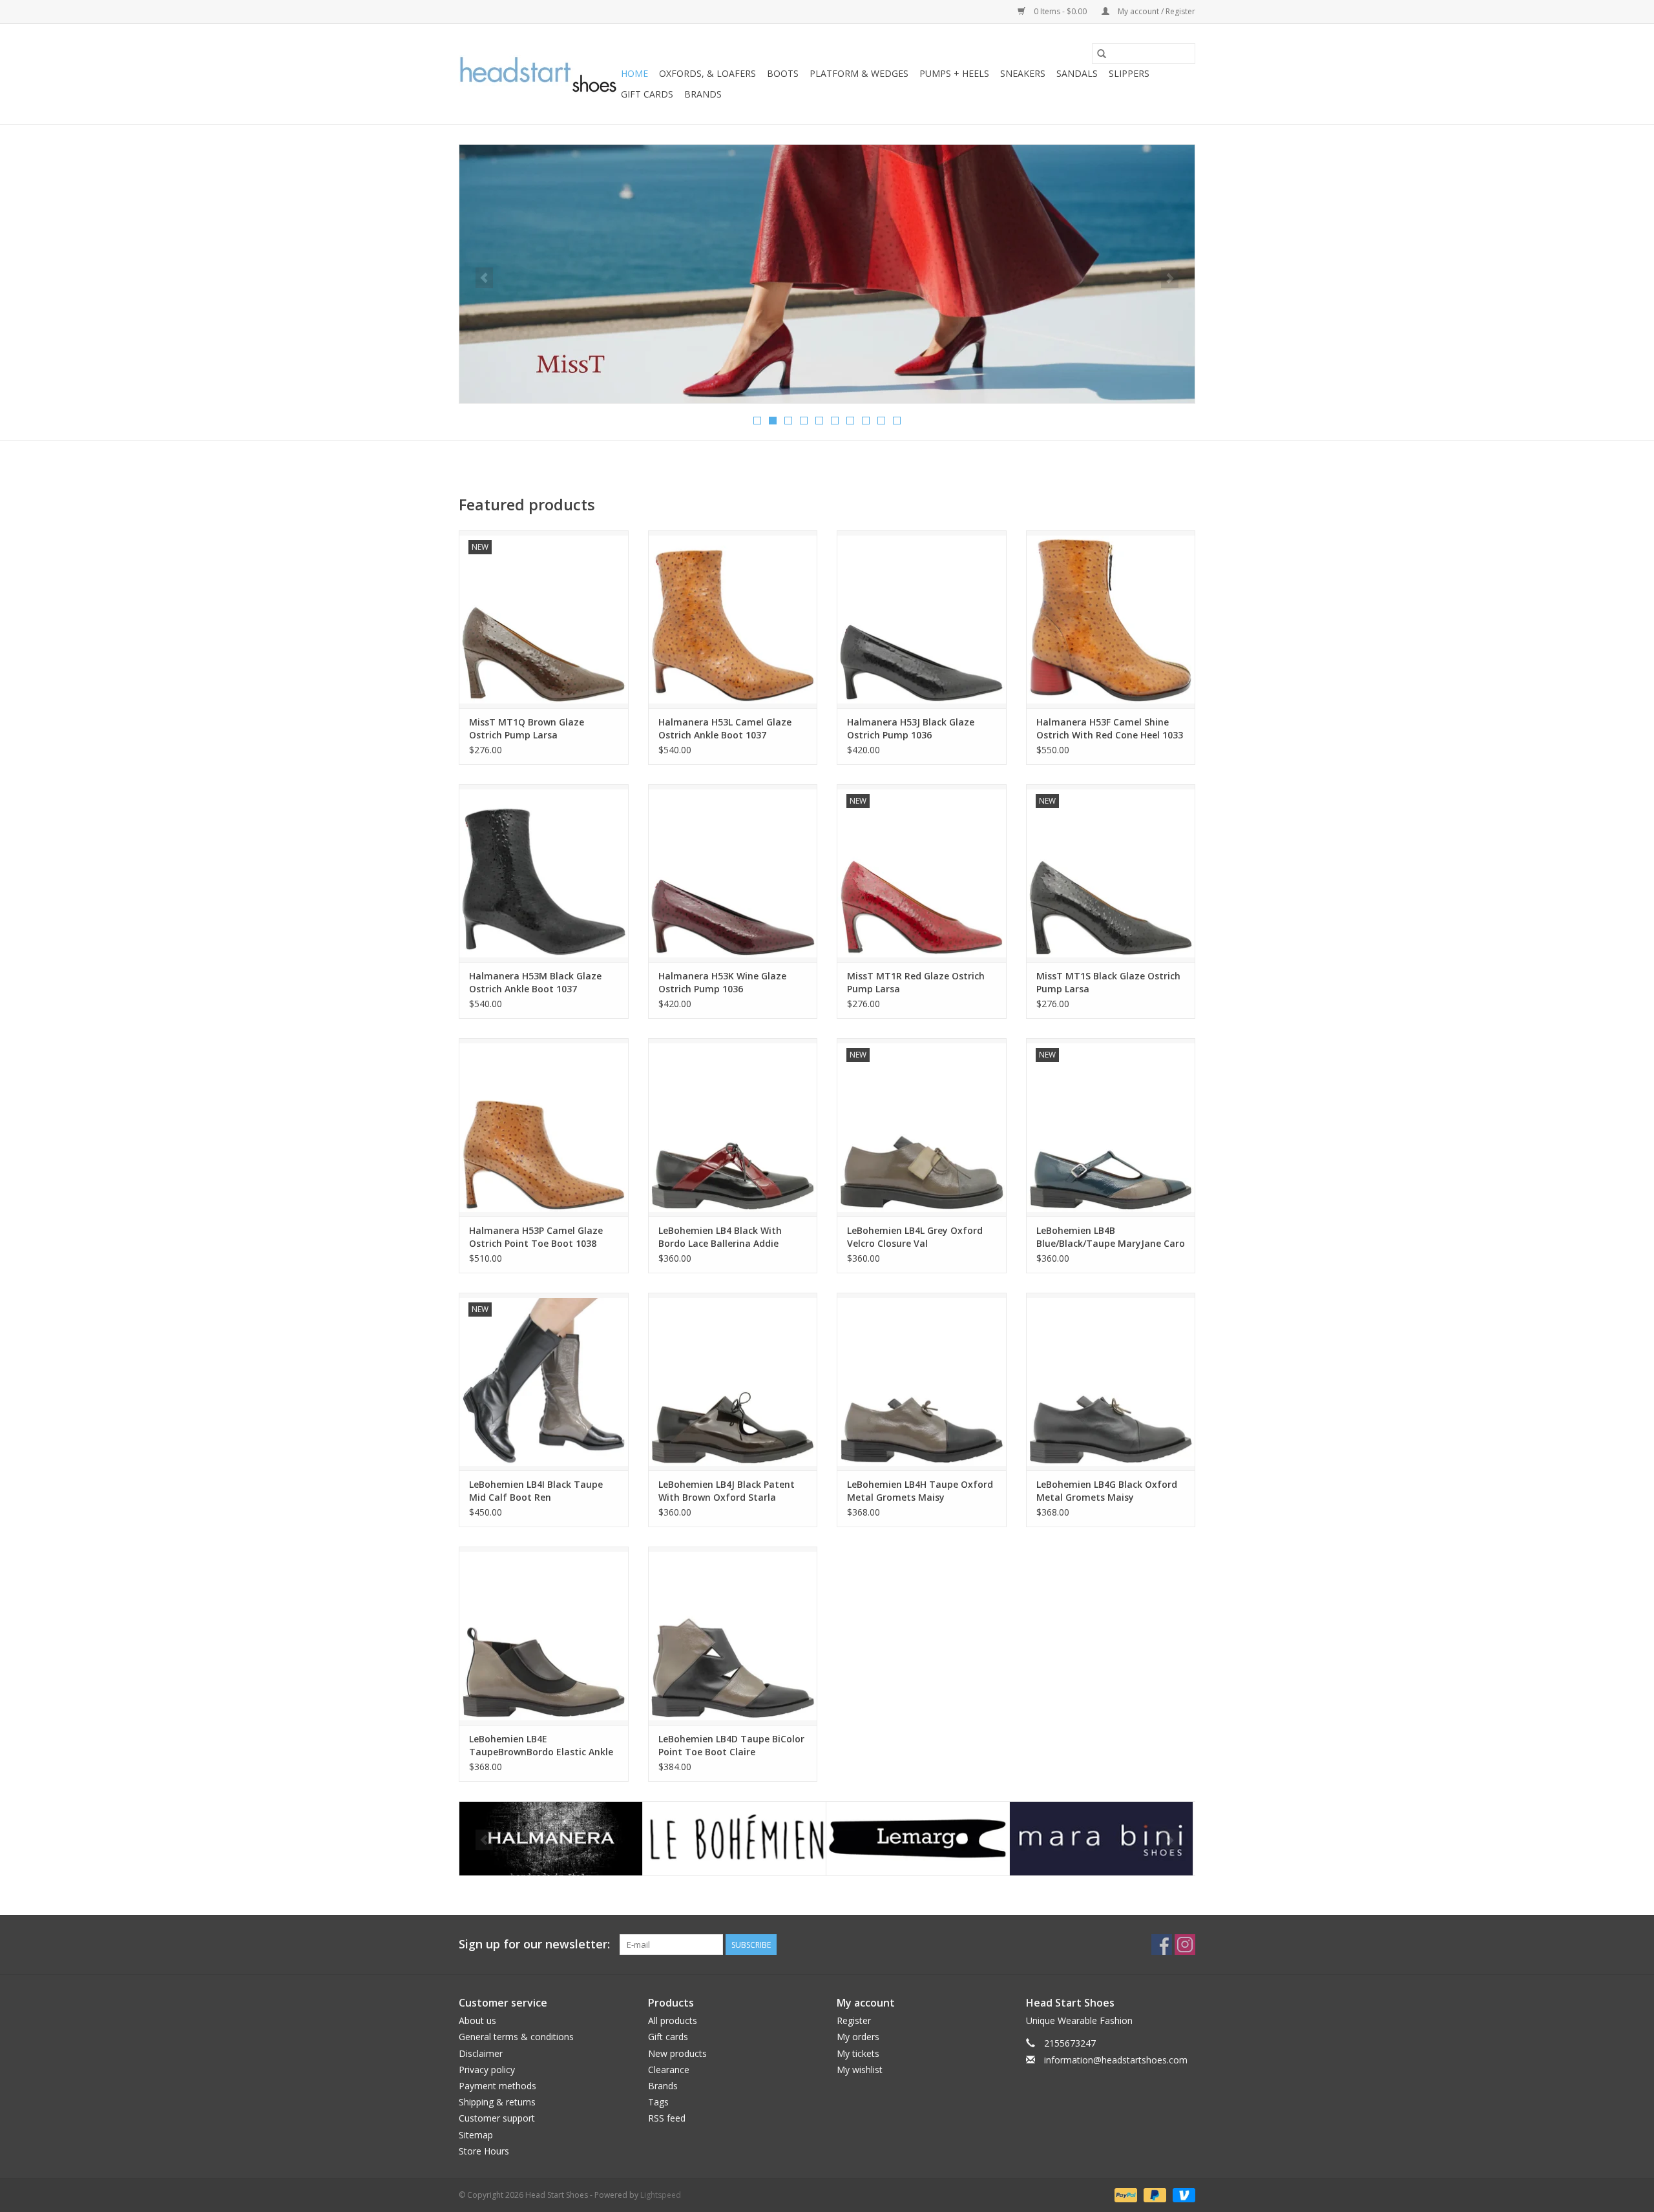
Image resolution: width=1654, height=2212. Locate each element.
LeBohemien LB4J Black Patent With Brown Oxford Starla (727, 1491)
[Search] (1102, 54)
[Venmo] (1182, 2194)
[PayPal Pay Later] (1154, 2194)
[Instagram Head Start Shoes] (1185, 1945)
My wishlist (860, 2070)
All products (673, 2020)
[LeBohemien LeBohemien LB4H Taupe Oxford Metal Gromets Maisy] (922, 1382)
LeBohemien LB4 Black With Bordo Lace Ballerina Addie (720, 1237)
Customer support (497, 2118)
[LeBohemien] (551, 1839)
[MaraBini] (918, 1839)
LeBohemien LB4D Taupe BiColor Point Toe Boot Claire (731, 1745)
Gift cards (647, 94)
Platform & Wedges (859, 73)
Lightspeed (661, 2195)
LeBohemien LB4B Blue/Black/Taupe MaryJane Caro (1111, 1237)
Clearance (669, 2070)
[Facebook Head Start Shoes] (1162, 1945)
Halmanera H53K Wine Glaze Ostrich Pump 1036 (722, 982)
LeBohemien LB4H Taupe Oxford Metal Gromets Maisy (920, 1491)
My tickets (858, 2053)
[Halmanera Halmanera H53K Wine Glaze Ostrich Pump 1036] (733, 873)
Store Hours (484, 2151)
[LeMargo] (734, 1839)
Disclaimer (481, 2053)
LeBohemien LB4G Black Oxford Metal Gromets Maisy (1107, 1491)
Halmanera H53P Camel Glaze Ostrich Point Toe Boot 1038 (536, 1237)
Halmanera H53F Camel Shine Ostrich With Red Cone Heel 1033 (1110, 728)
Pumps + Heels (954, 73)
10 (897, 421)
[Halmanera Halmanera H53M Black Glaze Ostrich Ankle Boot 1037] (544, 873)
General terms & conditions (516, 2037)
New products (677, 2053)
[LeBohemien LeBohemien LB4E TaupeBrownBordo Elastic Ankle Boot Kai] (544, 1635)
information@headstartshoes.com (1116, 2060)
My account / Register (1156, 11)
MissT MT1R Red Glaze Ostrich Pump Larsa (916, 982)
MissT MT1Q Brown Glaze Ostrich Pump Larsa (527, 728)
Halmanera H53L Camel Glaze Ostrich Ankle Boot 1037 (725, 728)
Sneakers (1023, 73)
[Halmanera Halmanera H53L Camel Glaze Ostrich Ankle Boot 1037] (733, 619)
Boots (783, 73)
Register (854, 2020)
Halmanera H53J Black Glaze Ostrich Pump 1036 (911, 728)
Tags (658, 2102)
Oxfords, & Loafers (707, 73)
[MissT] (1101, 1839)
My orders (858, 2037)
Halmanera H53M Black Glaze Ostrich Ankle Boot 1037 (535, 982)
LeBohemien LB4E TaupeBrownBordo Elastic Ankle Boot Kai (541, 1746)
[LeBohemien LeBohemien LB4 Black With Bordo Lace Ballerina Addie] (733, 1127)
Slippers (1129, 73)
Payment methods (497, 2086)
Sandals (1077, 73)
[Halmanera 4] (827, 274)
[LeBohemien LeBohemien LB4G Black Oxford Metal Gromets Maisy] (1111, 1382)
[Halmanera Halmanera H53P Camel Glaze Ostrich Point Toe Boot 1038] (544, 1127)
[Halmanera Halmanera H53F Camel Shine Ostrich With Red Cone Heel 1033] (1111, 619)
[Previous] (484, 278)
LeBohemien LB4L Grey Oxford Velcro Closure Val (915, 1237)
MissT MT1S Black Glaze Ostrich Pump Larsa (1108, 982)
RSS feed (667, 2118)
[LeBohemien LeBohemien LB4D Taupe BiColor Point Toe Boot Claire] (733, 1635)
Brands (703, 94)
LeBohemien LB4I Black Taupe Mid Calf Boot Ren (536, 1491)
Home (634, 73)
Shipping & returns (497, 2102)
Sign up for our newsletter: (534, 1944)
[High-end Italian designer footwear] (538, 74)
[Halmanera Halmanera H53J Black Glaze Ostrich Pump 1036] (922, 619)
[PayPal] (1125, 2194)
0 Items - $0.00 (1060, 11)
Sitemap (476, 2135)
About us (477, 2020)
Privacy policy (487, 2070)
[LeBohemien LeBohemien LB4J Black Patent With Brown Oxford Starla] (733, 1382)
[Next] (1170, 278)
